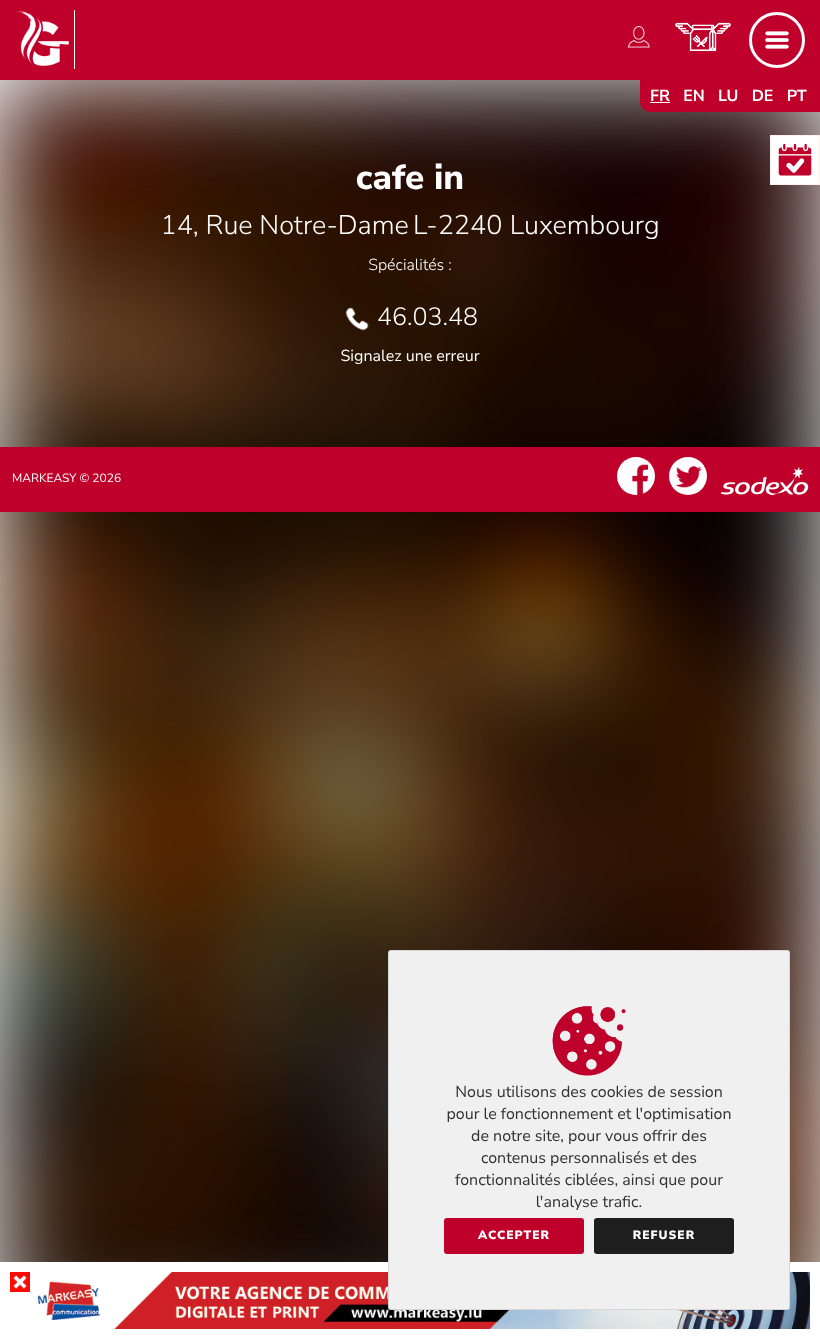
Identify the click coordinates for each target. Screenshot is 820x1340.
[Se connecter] (639, 48)
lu (728, 96)
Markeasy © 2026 (66, 479)
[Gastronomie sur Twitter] (688, 495)
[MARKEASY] (410, 1324)
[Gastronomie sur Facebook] (636, 495)
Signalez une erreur (410, 356)
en (694, 96)
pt (797, 96)
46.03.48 (427, 317)
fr (660, 96)
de (763, 96)
